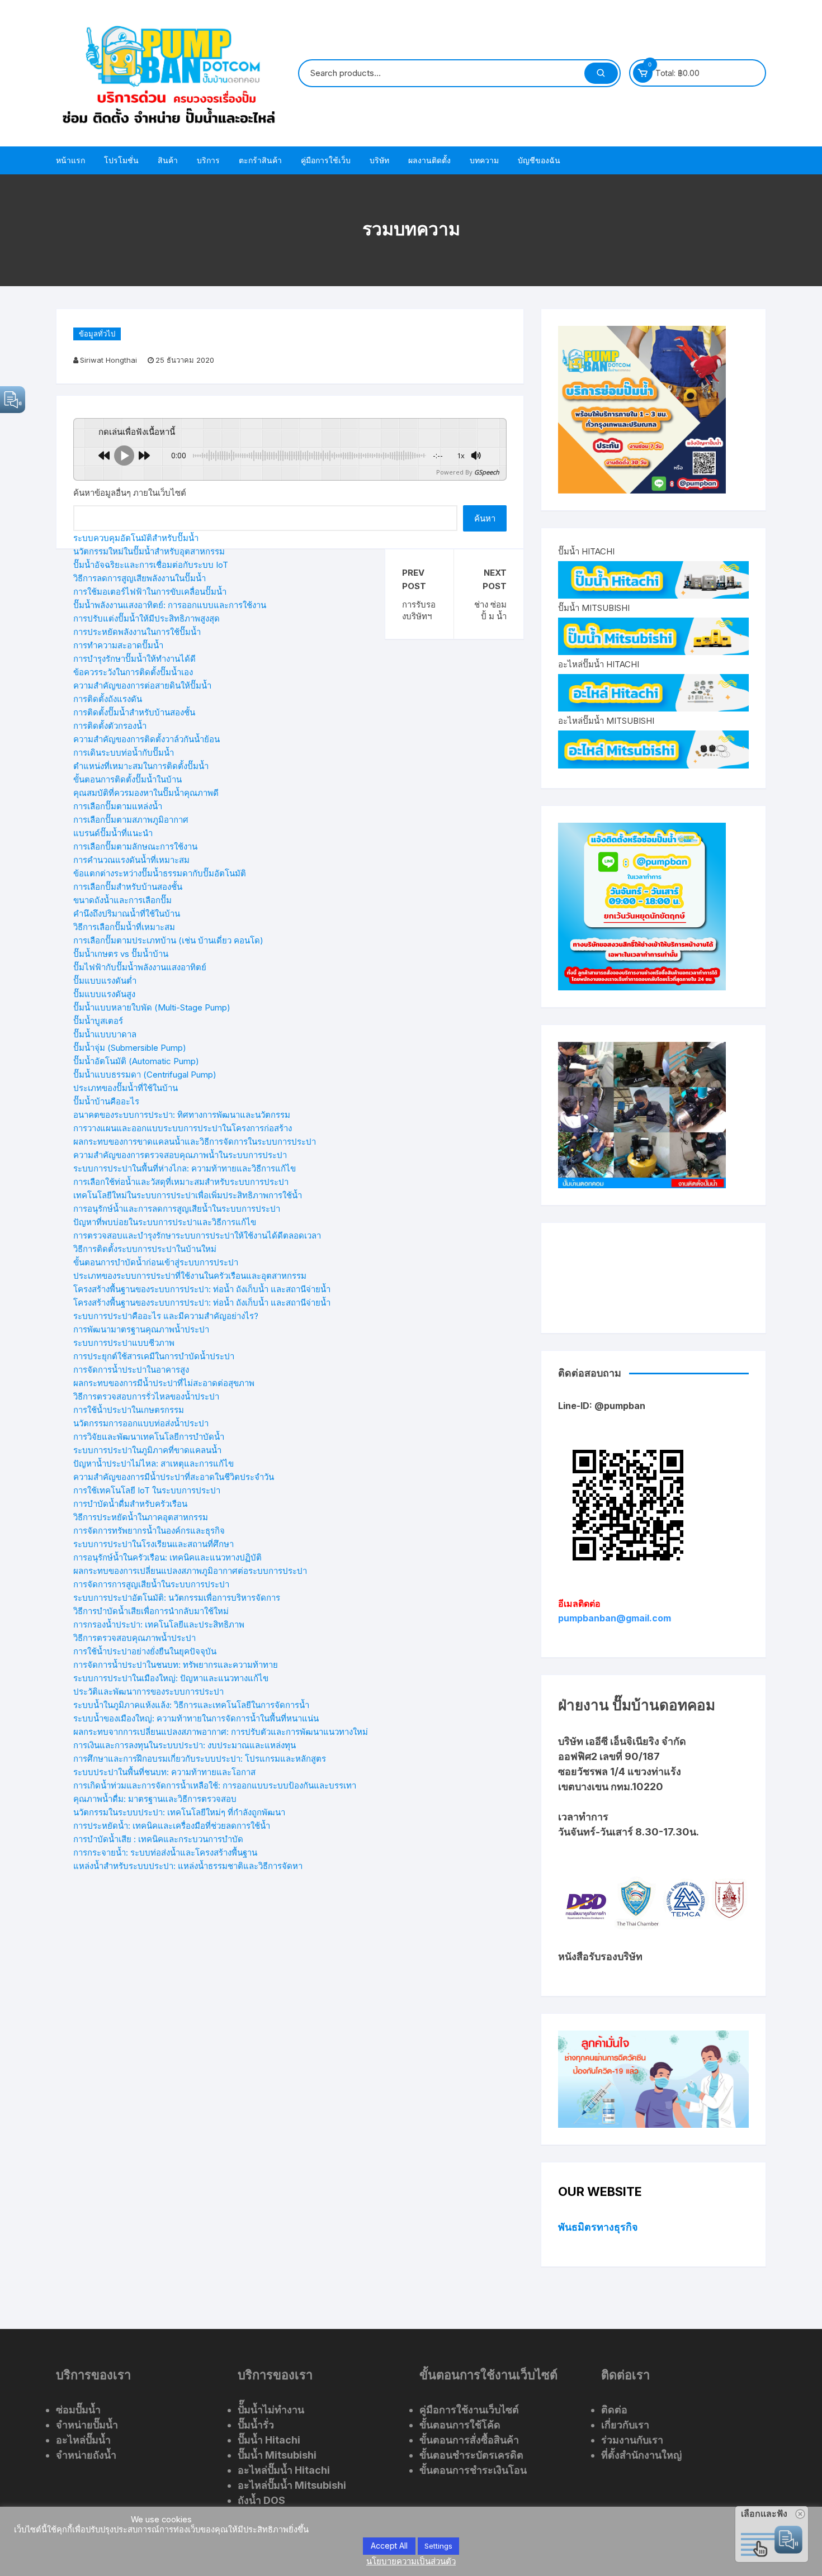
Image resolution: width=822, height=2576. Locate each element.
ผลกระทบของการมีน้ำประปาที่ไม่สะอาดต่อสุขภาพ (164, 1383)
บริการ (208, 160)
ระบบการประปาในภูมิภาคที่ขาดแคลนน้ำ (147, 1450)
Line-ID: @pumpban (602, 1406)
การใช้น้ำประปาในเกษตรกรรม (129, 1410)
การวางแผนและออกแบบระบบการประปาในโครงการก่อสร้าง (183, 1128)
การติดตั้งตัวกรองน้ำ (110, 726)
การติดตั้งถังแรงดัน (108, 699)
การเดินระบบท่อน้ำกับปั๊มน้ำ (124, 753)
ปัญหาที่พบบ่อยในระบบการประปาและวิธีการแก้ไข (165, 1222)
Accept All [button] (389, 2546)
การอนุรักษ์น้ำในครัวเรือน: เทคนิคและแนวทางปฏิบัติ (167, 1557)
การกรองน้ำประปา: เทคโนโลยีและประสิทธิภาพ (159, 1624)
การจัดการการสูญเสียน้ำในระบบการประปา (151, 1584)
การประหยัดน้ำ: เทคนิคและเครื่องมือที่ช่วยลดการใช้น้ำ (172, 1826)
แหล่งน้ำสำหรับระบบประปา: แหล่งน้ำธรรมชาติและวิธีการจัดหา (188, 1866)
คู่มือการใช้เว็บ (326, 160)
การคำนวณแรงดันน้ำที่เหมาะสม (131, 860)
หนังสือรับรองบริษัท (600, 1956)
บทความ (484, 160)
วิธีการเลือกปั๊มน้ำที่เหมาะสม (124, 927)
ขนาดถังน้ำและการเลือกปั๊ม (122, 900)
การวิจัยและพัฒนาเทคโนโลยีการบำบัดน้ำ (149, 1437)
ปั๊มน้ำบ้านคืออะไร (106, 1101)
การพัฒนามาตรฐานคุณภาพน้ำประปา (141, 1329)
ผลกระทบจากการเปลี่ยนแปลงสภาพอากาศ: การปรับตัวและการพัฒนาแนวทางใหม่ (221, 1732)
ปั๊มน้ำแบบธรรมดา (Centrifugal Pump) (145, 1074)
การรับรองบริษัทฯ (419, 610)
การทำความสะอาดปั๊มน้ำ (118, 645)
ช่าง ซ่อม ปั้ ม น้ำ (490, 610)
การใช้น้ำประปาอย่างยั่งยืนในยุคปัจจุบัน (145, 1651)
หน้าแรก (70, 160)
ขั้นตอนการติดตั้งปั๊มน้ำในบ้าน (127, 779)
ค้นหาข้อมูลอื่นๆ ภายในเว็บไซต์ (130, 493)
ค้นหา (485, 518)
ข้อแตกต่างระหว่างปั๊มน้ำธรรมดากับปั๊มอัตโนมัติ (160, 873)
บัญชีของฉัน (539, 160)
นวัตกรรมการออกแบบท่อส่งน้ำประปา (141, 1423)
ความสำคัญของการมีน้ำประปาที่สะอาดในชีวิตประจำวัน (174, 1477)
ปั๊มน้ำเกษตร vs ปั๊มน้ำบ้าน (121, 954)
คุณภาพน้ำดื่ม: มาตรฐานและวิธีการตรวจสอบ (155, 1799)
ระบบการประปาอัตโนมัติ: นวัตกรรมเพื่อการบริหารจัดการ (177, 1598)
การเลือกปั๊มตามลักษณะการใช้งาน (135, 846)
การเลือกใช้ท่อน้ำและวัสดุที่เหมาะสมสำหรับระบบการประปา (181, 1182)
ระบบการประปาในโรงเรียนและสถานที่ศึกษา (153, 1544)
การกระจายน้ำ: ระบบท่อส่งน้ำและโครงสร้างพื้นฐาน (165, 1852)
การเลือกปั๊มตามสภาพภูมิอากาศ (131, 820)
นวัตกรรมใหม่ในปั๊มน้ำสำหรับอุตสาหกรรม (149, 551)
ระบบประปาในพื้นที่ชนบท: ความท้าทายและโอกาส (164, 1772)
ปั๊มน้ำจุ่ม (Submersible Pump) (130, 1048)
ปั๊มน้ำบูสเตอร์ (98, 1021)
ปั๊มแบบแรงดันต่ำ (105, 981)
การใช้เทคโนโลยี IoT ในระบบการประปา (147, 1490)
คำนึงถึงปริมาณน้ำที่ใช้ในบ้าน (127, 914)
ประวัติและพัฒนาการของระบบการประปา (148, 1692)
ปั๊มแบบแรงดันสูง (104, 994)
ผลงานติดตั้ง (429, 160)
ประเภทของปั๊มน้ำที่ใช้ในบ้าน (126, 1088)
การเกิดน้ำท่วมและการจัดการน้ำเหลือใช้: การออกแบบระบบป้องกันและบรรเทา (215, 1785)
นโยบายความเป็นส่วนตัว (411, 2561)
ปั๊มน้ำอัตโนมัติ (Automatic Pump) (136, 1061)
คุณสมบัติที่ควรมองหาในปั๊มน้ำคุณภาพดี (146, 793)
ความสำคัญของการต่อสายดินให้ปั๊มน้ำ (142, 685)
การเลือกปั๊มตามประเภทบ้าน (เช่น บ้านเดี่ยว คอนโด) (168, 940)
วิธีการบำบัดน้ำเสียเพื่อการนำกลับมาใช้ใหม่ (151, 1611)
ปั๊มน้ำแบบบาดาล (105, 1034)
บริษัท (379, 160)
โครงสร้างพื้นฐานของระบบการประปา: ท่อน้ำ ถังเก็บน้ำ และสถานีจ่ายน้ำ (202, 1289)
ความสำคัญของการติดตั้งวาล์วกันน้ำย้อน (147, 739)
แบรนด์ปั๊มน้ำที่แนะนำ (113, 833)
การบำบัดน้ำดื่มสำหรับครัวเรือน (130, 1504)
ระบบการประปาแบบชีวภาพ (124, 1343)
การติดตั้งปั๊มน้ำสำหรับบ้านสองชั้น (134, 712)
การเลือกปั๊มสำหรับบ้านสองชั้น (128, 887)
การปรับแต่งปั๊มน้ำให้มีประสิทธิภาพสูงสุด (147, 618)
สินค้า (168, 160)
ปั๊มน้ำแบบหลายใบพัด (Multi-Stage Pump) (152, 1007)
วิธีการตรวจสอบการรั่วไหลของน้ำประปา (146, 1396)
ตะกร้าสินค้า (260, 160)
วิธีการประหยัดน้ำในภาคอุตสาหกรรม (141, 1517)
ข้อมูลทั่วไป (97, 334)
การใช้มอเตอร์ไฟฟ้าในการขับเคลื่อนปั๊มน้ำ (150, 592)
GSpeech (487, 472)
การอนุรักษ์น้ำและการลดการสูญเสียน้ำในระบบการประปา (177, 1209)
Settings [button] (438, 2546)
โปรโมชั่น (121, 160)
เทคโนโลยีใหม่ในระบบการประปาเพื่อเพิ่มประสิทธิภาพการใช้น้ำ (188, 1195)
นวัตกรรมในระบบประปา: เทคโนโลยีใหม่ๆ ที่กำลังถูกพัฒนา (179, 1812)
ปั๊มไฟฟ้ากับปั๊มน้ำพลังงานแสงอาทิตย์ (140, 967)
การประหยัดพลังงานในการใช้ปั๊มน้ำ (137, 632)
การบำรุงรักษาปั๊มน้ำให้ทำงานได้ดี (134, 659)
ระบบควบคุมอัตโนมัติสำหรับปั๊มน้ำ (136, 538)
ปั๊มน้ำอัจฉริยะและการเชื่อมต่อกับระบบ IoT (151, 565)
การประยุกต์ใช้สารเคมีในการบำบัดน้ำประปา (154, 1356)
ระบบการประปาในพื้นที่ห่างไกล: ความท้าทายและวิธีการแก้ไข (185, 1168)
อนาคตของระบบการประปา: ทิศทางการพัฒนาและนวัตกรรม (182, 1115)
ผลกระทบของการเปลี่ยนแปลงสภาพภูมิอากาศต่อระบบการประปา (190, 1571)
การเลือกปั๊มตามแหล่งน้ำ (118, 806)
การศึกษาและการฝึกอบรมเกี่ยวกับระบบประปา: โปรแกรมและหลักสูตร (200, 1759)
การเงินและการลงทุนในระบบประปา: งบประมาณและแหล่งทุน (185, 1745)
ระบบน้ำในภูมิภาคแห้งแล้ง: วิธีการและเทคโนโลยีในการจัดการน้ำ (191, 1705)
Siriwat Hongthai (108, 360)
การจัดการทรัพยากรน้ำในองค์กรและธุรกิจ (149, 1531)
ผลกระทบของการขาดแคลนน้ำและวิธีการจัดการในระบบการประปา (195, 1142)
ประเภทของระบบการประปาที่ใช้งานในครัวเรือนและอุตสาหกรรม (190, 1276)
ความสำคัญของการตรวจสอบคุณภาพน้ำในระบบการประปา (180, 1155)
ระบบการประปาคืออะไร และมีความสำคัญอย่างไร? (166, 1316)
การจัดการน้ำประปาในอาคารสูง (131, 1370)
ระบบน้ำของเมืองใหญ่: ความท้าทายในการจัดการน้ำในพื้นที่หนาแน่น (196, 1718)
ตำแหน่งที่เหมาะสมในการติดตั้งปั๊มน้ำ (141, 766)
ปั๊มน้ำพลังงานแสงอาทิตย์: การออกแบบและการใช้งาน (170, 605)
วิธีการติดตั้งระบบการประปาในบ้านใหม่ (145, 1249)
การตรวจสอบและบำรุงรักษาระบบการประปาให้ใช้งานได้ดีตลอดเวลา (197, 1235)
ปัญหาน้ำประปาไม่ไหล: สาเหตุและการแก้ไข (153, 1463)
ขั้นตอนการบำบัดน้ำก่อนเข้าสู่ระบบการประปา (156, 1262)
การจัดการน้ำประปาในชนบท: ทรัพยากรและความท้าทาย (176, 1665)
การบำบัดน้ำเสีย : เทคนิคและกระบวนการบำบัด (158, 1839)
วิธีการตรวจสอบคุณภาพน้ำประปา (134, 1638)
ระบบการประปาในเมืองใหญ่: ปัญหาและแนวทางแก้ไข (171, 1678)
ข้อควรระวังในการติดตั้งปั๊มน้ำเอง (133, 672)
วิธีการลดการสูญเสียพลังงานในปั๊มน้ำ (140, 578)
